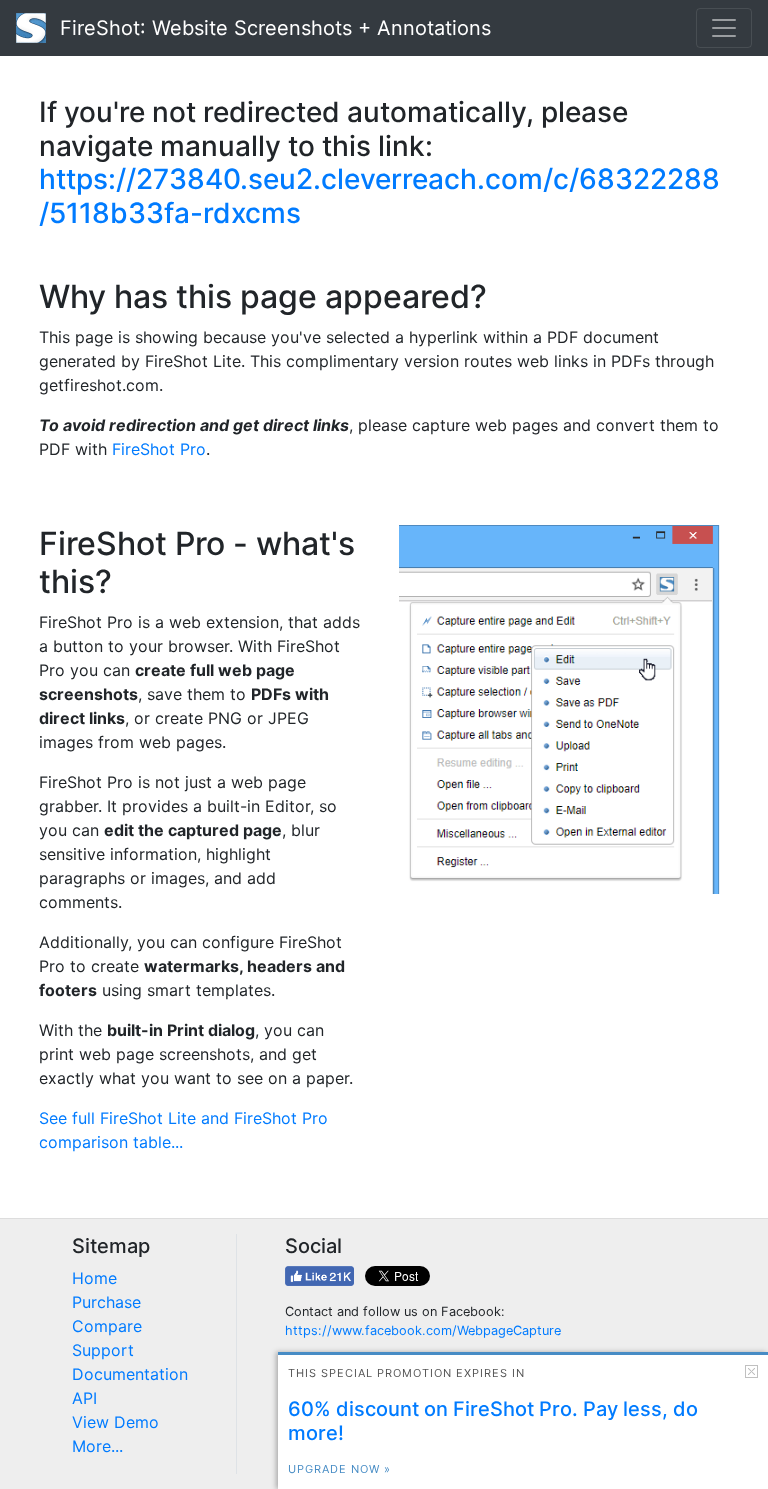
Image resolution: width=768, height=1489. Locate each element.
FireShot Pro (159, 449)
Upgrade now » (339, 1469)
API (84, 1398)
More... (97, 1446)
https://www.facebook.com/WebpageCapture (423, 1330)
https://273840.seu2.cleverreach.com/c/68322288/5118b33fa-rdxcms (379, 196)
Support (103, 1350)
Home (94, 1278)
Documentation (130, 1374)
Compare (107, 1326)
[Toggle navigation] (724, 28)
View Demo (115, 1422)
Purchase (106, 1302)
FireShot (272, 28)
